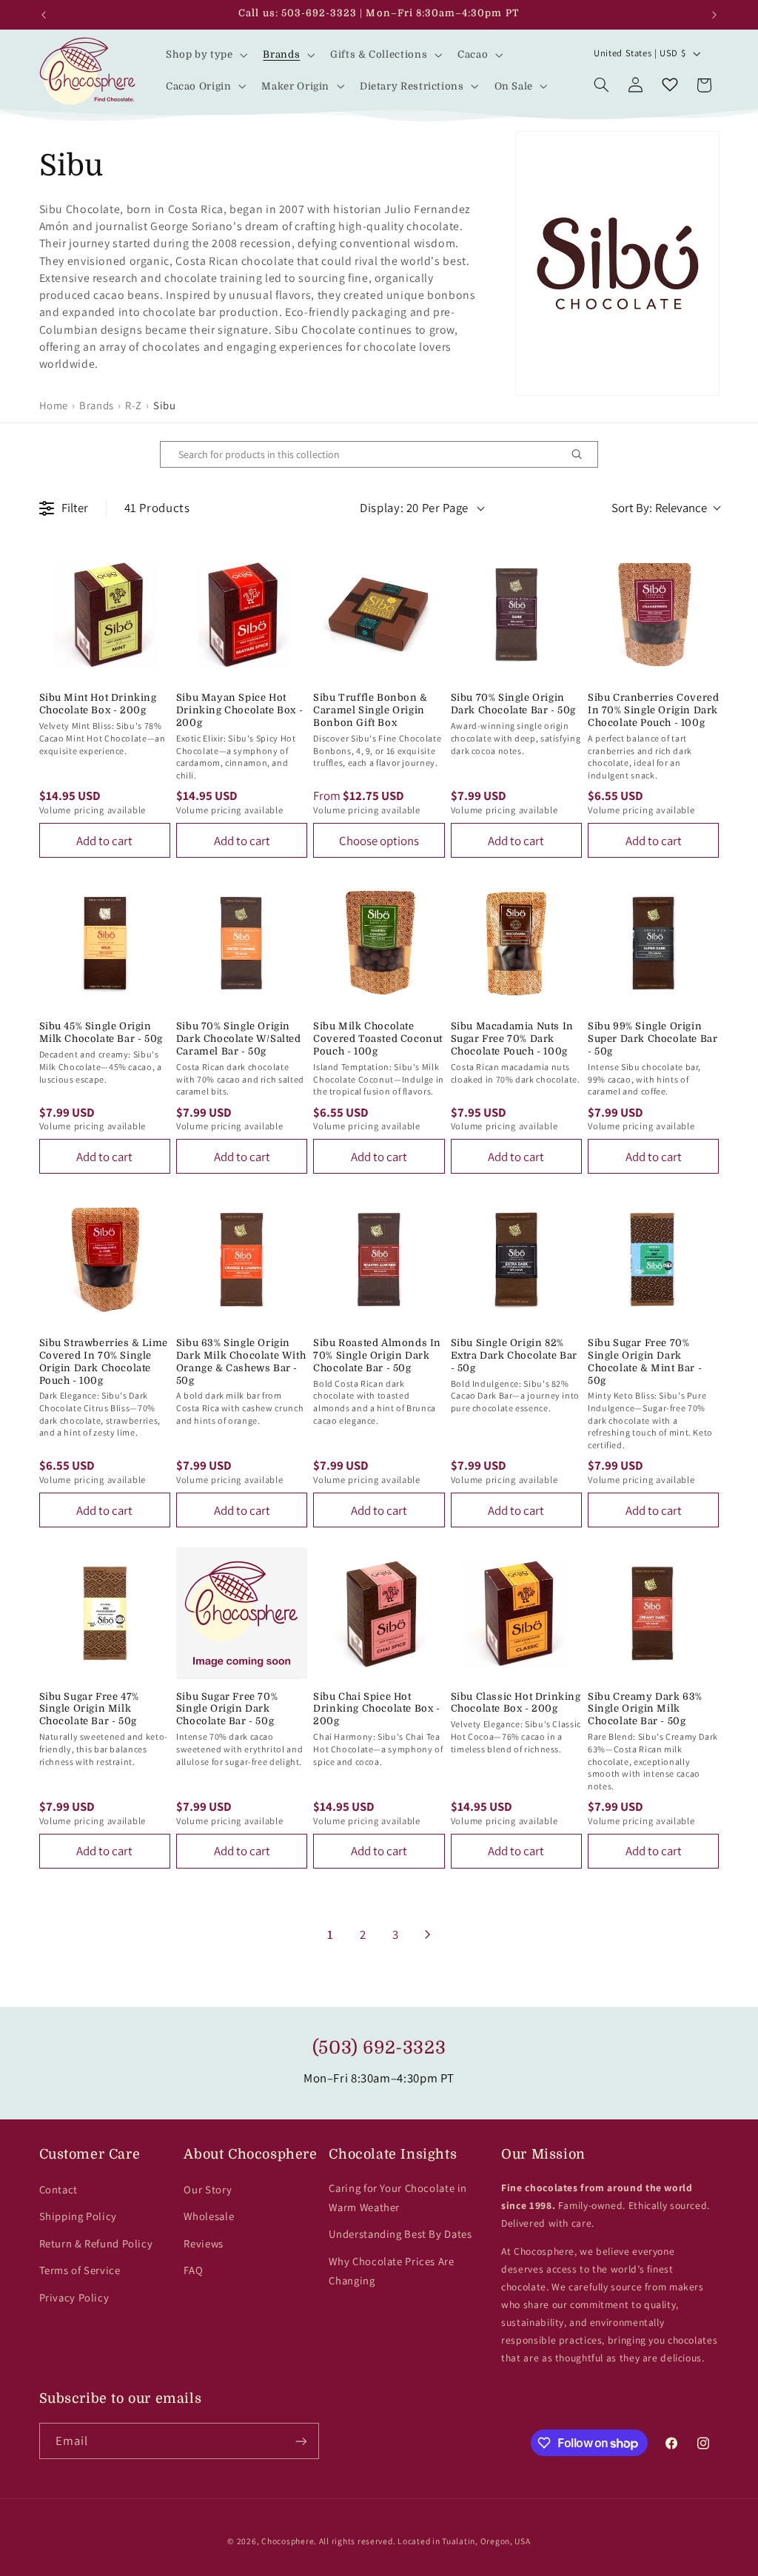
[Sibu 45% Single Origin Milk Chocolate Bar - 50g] (105, 943)
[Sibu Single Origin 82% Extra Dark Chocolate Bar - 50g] (516, 1259)
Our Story (208, 2189)
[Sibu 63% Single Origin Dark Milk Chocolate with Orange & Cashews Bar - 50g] (242, 1259)
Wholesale (209, 2216)
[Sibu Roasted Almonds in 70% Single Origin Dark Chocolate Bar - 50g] (379, 1259)
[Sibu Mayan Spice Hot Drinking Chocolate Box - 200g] (242, 615)
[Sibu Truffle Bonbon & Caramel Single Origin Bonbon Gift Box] (379, 615)
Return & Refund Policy (96, 2243)
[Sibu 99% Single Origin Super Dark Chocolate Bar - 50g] (653, 943)
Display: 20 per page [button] (414, 508)
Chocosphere (288, 2541)
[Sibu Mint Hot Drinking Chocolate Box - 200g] (105, 615)
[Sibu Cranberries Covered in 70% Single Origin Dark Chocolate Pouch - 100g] (653, 615)
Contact (58, 2189)
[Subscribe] (301, 2441)
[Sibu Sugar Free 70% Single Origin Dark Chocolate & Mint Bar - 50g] (653, 1259)
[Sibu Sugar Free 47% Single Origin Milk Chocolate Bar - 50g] (105, 1613)
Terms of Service (80, 2270)
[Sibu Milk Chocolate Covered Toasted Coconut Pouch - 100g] (379, 943)
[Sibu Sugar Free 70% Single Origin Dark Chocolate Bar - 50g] (242, 1613)
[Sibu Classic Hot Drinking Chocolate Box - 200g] (516, 1613)
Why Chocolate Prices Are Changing (391, 2271)
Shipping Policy (78, 2216)
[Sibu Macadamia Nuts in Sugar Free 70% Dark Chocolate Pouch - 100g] (516, 943)
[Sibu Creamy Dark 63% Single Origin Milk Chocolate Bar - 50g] (653, 1613)
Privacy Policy (74, 2297)
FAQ (193, 2270)
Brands (97, 405)
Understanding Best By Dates (400, 2234)
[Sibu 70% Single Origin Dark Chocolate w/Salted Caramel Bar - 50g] (242, 943)
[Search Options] (583, 454)
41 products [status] (157, 508)
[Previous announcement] (44, 15)
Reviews (203, 2243)
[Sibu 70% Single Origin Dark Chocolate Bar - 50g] (516, 615)
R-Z (134, 405)
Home (54, 405)
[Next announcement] (714, 15)
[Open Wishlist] (670, 85)
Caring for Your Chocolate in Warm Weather (398, 2197)
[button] (205, 55)
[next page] (428, 1934)
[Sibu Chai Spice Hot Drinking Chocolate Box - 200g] (379, 1613)
